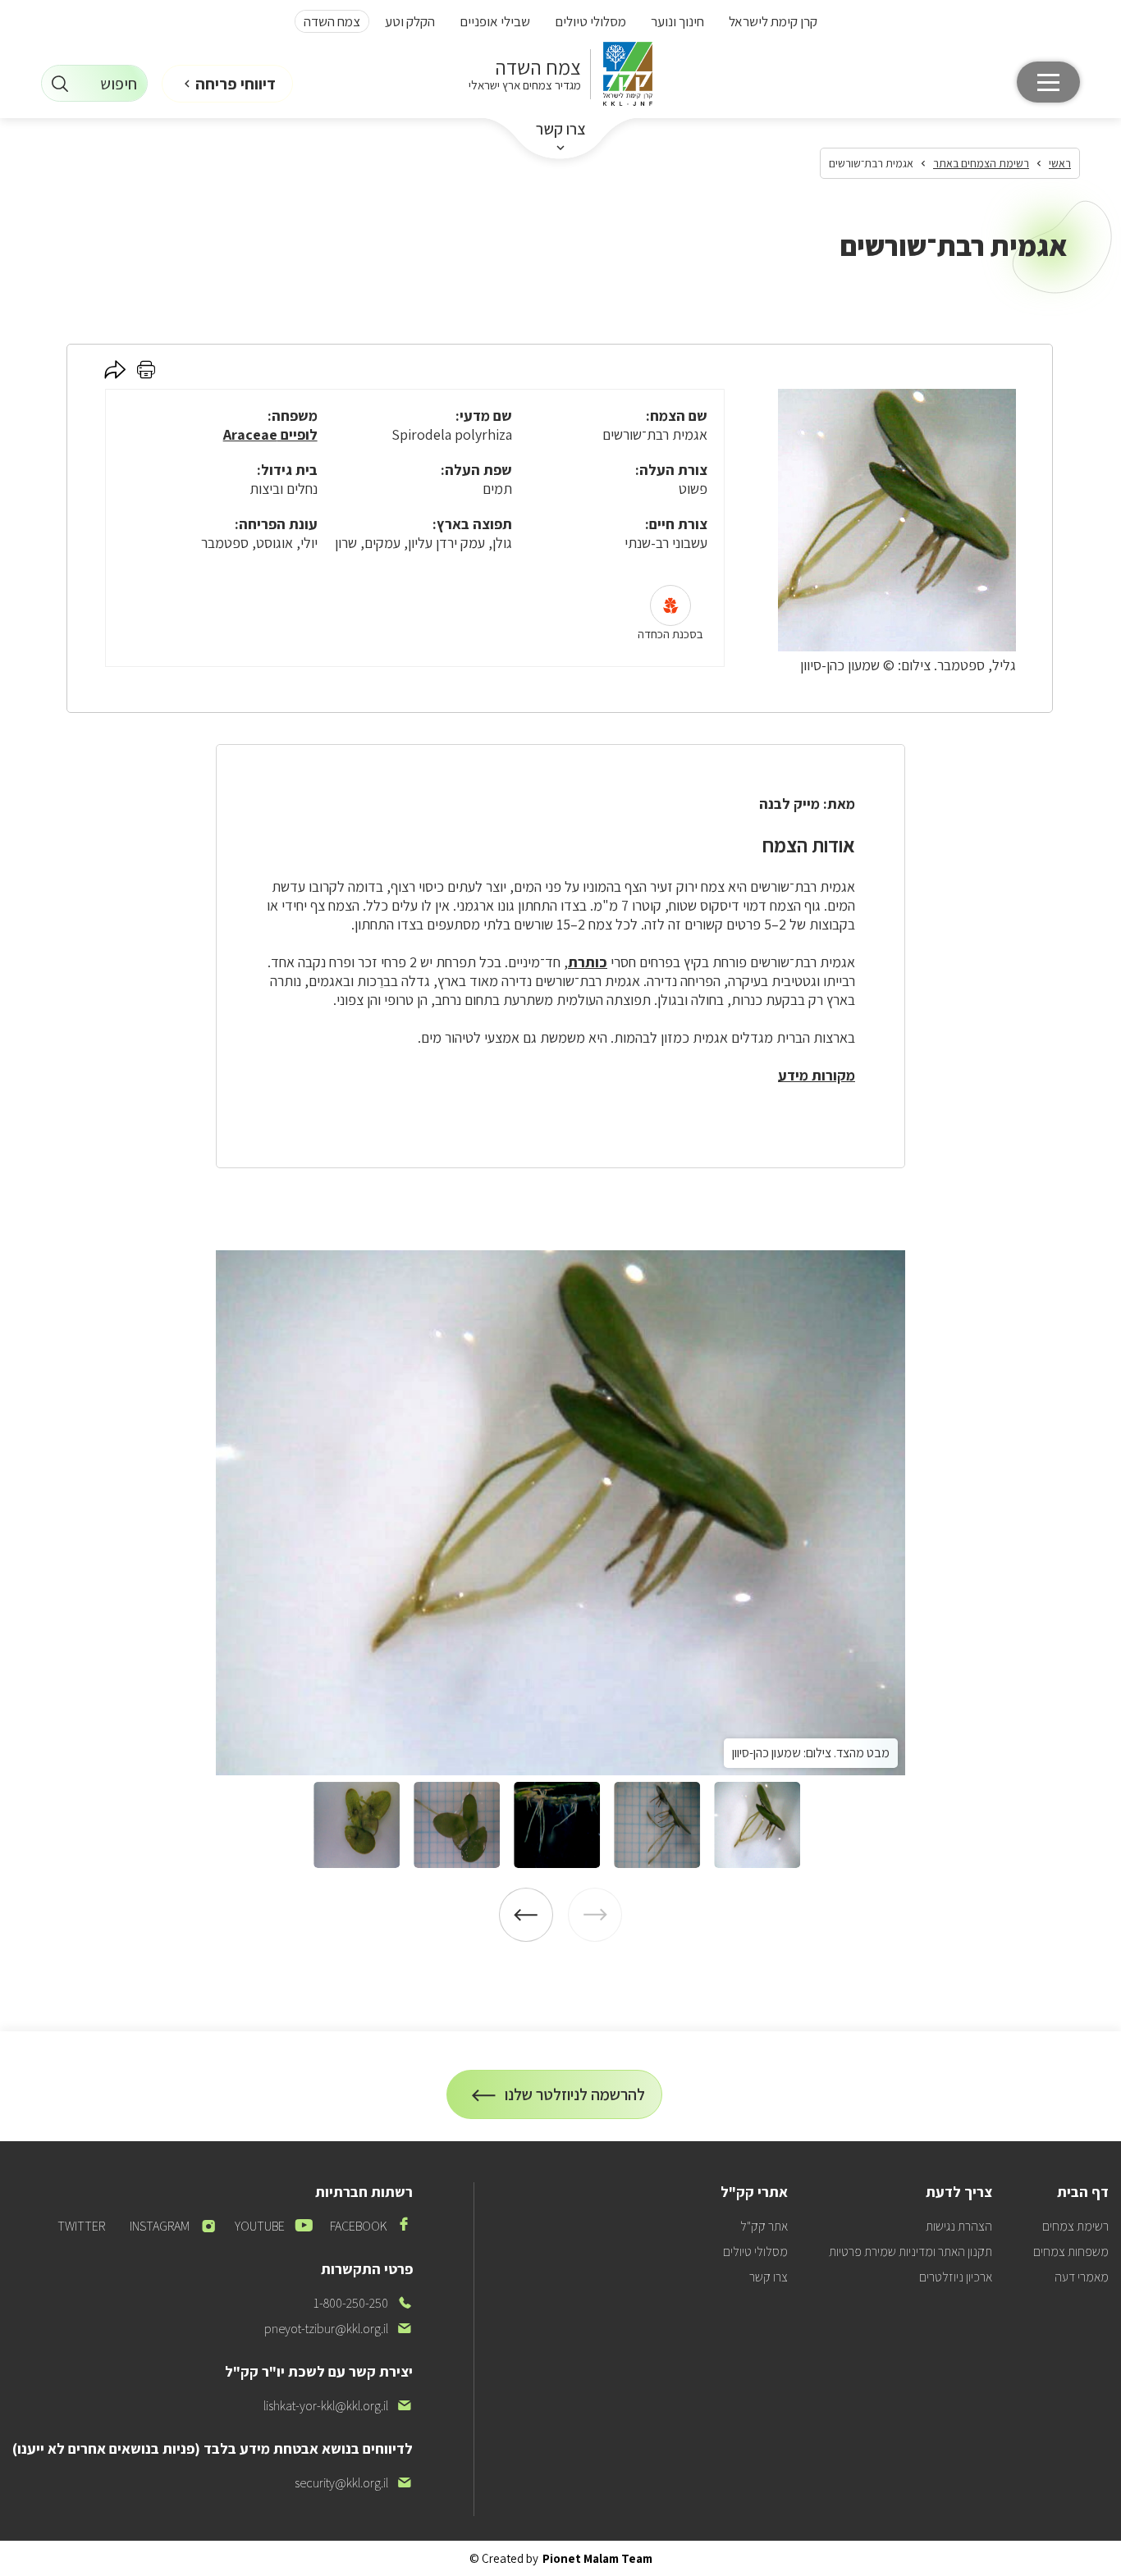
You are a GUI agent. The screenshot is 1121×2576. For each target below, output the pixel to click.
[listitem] (560, 1513)
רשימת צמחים (1075, 2226)
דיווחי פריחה (236, 84)
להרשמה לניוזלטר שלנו (575, 2101)
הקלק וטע (410, 21)
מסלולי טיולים (590, 21)
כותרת (588, 962)
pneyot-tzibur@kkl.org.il (339, 2329)
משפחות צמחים (1071, 2252)
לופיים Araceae (270, 434)
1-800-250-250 (363, 2303)
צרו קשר (561, 129)
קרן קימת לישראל (773, 21)
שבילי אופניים (495, 21)
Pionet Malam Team (597, 2558)
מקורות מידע (817, 1075)
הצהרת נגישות (959, 2226)
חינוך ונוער (677, 21)
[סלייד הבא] (526, 1915)
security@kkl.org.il (354, 2483)
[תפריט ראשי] (1048, 82)
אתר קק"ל (764, 2226)
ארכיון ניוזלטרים (956, 2277)
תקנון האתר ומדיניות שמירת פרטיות (911, 2252)
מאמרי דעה (1082, 2277)
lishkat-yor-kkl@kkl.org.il (338, 2406)
